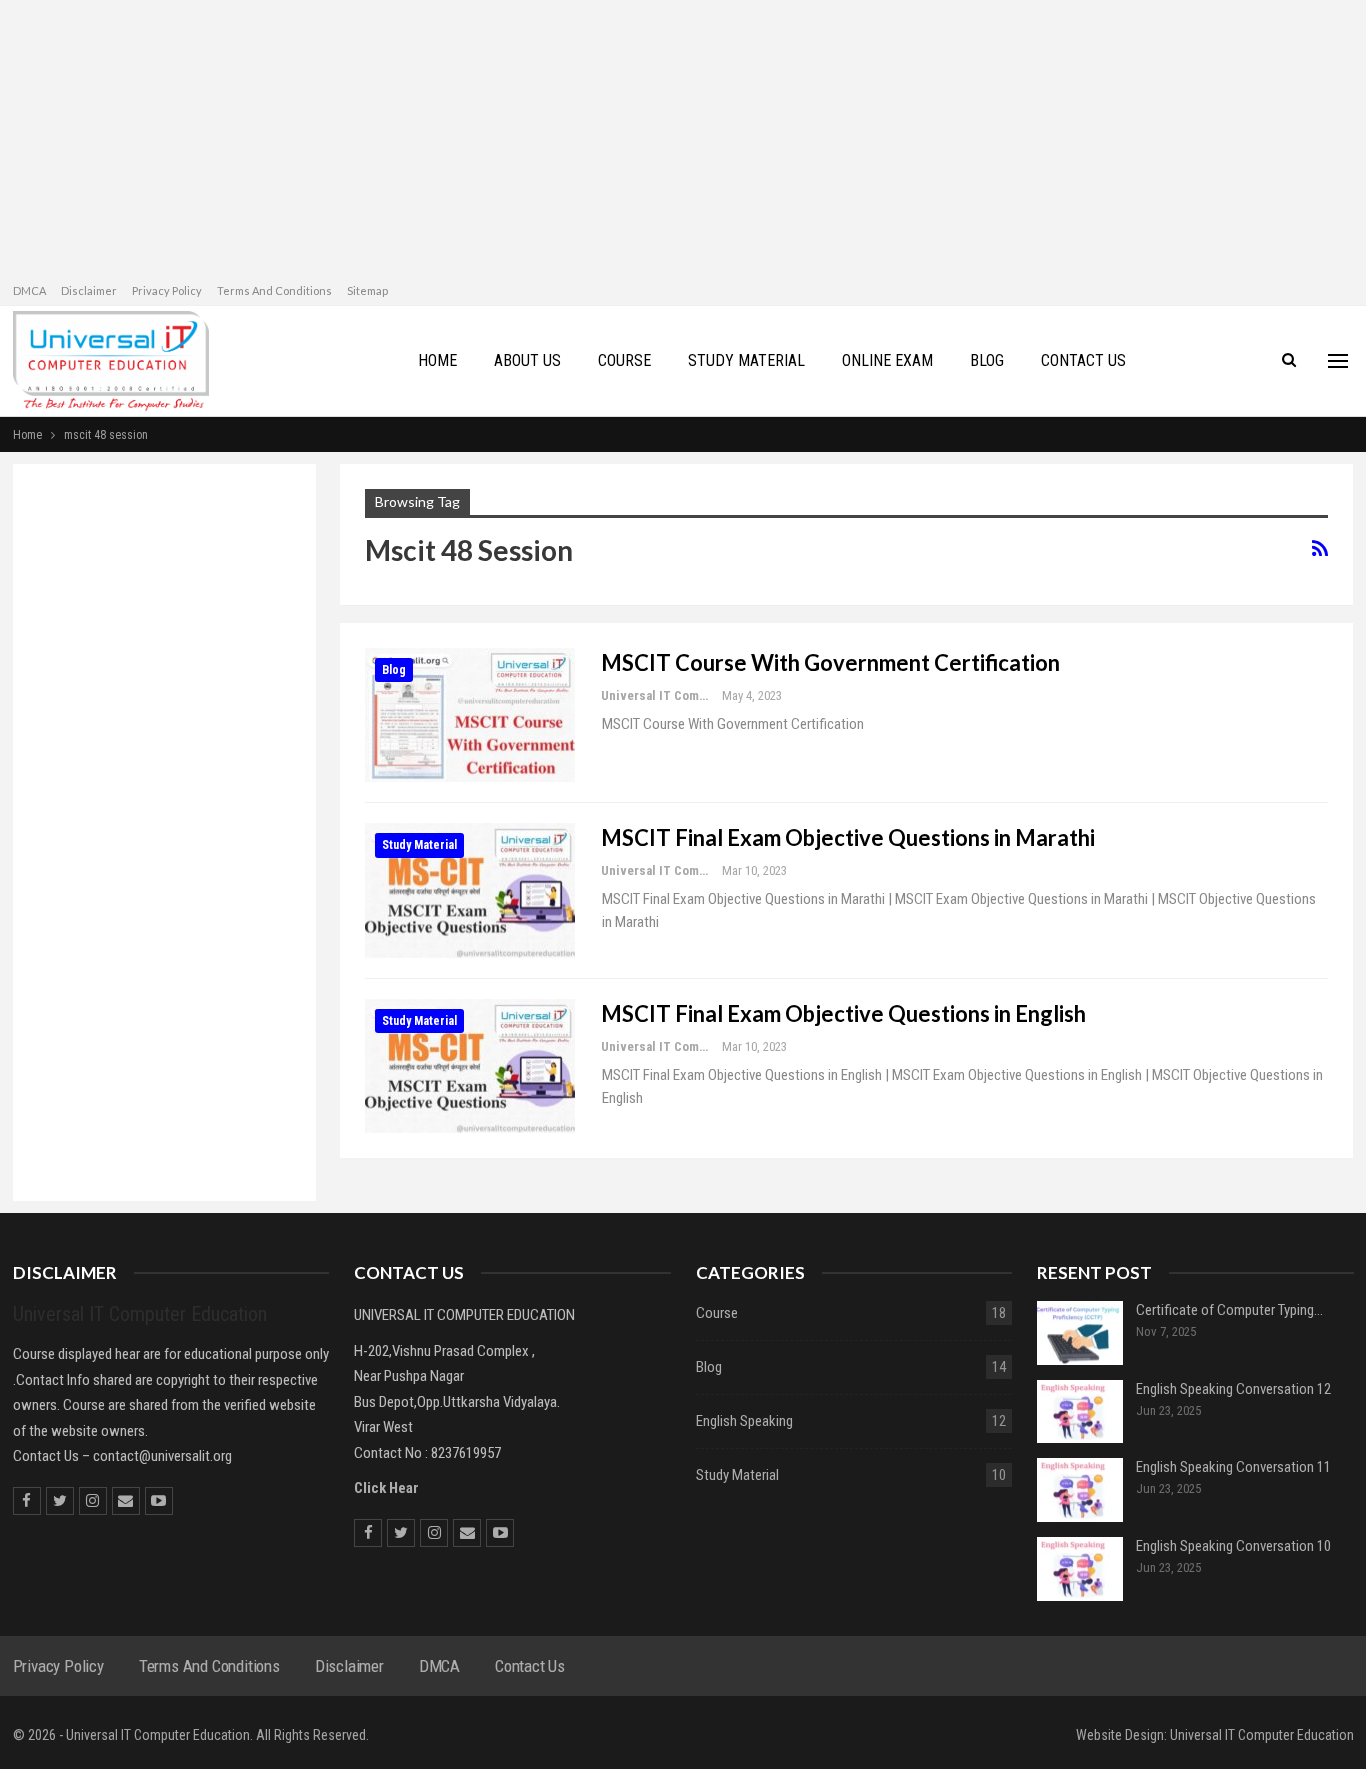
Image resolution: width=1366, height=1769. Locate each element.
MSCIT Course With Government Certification (830, 662)
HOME (437, 360)
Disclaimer (89, 290)
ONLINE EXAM (887, 360)
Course (717, 1313)
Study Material (419, 845)
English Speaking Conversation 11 (1233, 1467)
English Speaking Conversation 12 (1233, 1389)
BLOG (987, 360)
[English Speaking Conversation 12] (1080, 1412)
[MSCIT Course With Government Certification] (470, 715)
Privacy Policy (167, 290)
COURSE (624, 360)
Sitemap (367, 290)
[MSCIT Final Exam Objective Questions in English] (470, 1066)
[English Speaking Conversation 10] (1080, 1569)
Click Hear (386, 1488)
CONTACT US (1083, 360)
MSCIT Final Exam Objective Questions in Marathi (848, 837)
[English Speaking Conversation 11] (1080, 1490)
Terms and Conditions (274, 290)
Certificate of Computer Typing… (1229, 1310)
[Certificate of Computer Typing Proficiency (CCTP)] (1080, 1333)
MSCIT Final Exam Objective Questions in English (843, 1013)
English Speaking (744, 1421)
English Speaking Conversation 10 (1233, 1546)
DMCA (29, 290)
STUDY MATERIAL (746, 360)
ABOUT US (527, 360)
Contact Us (530, 1666)
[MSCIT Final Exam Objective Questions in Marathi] (470, 890)
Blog (394, 670)
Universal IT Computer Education (1262, 1735)
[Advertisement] (164, 840)
